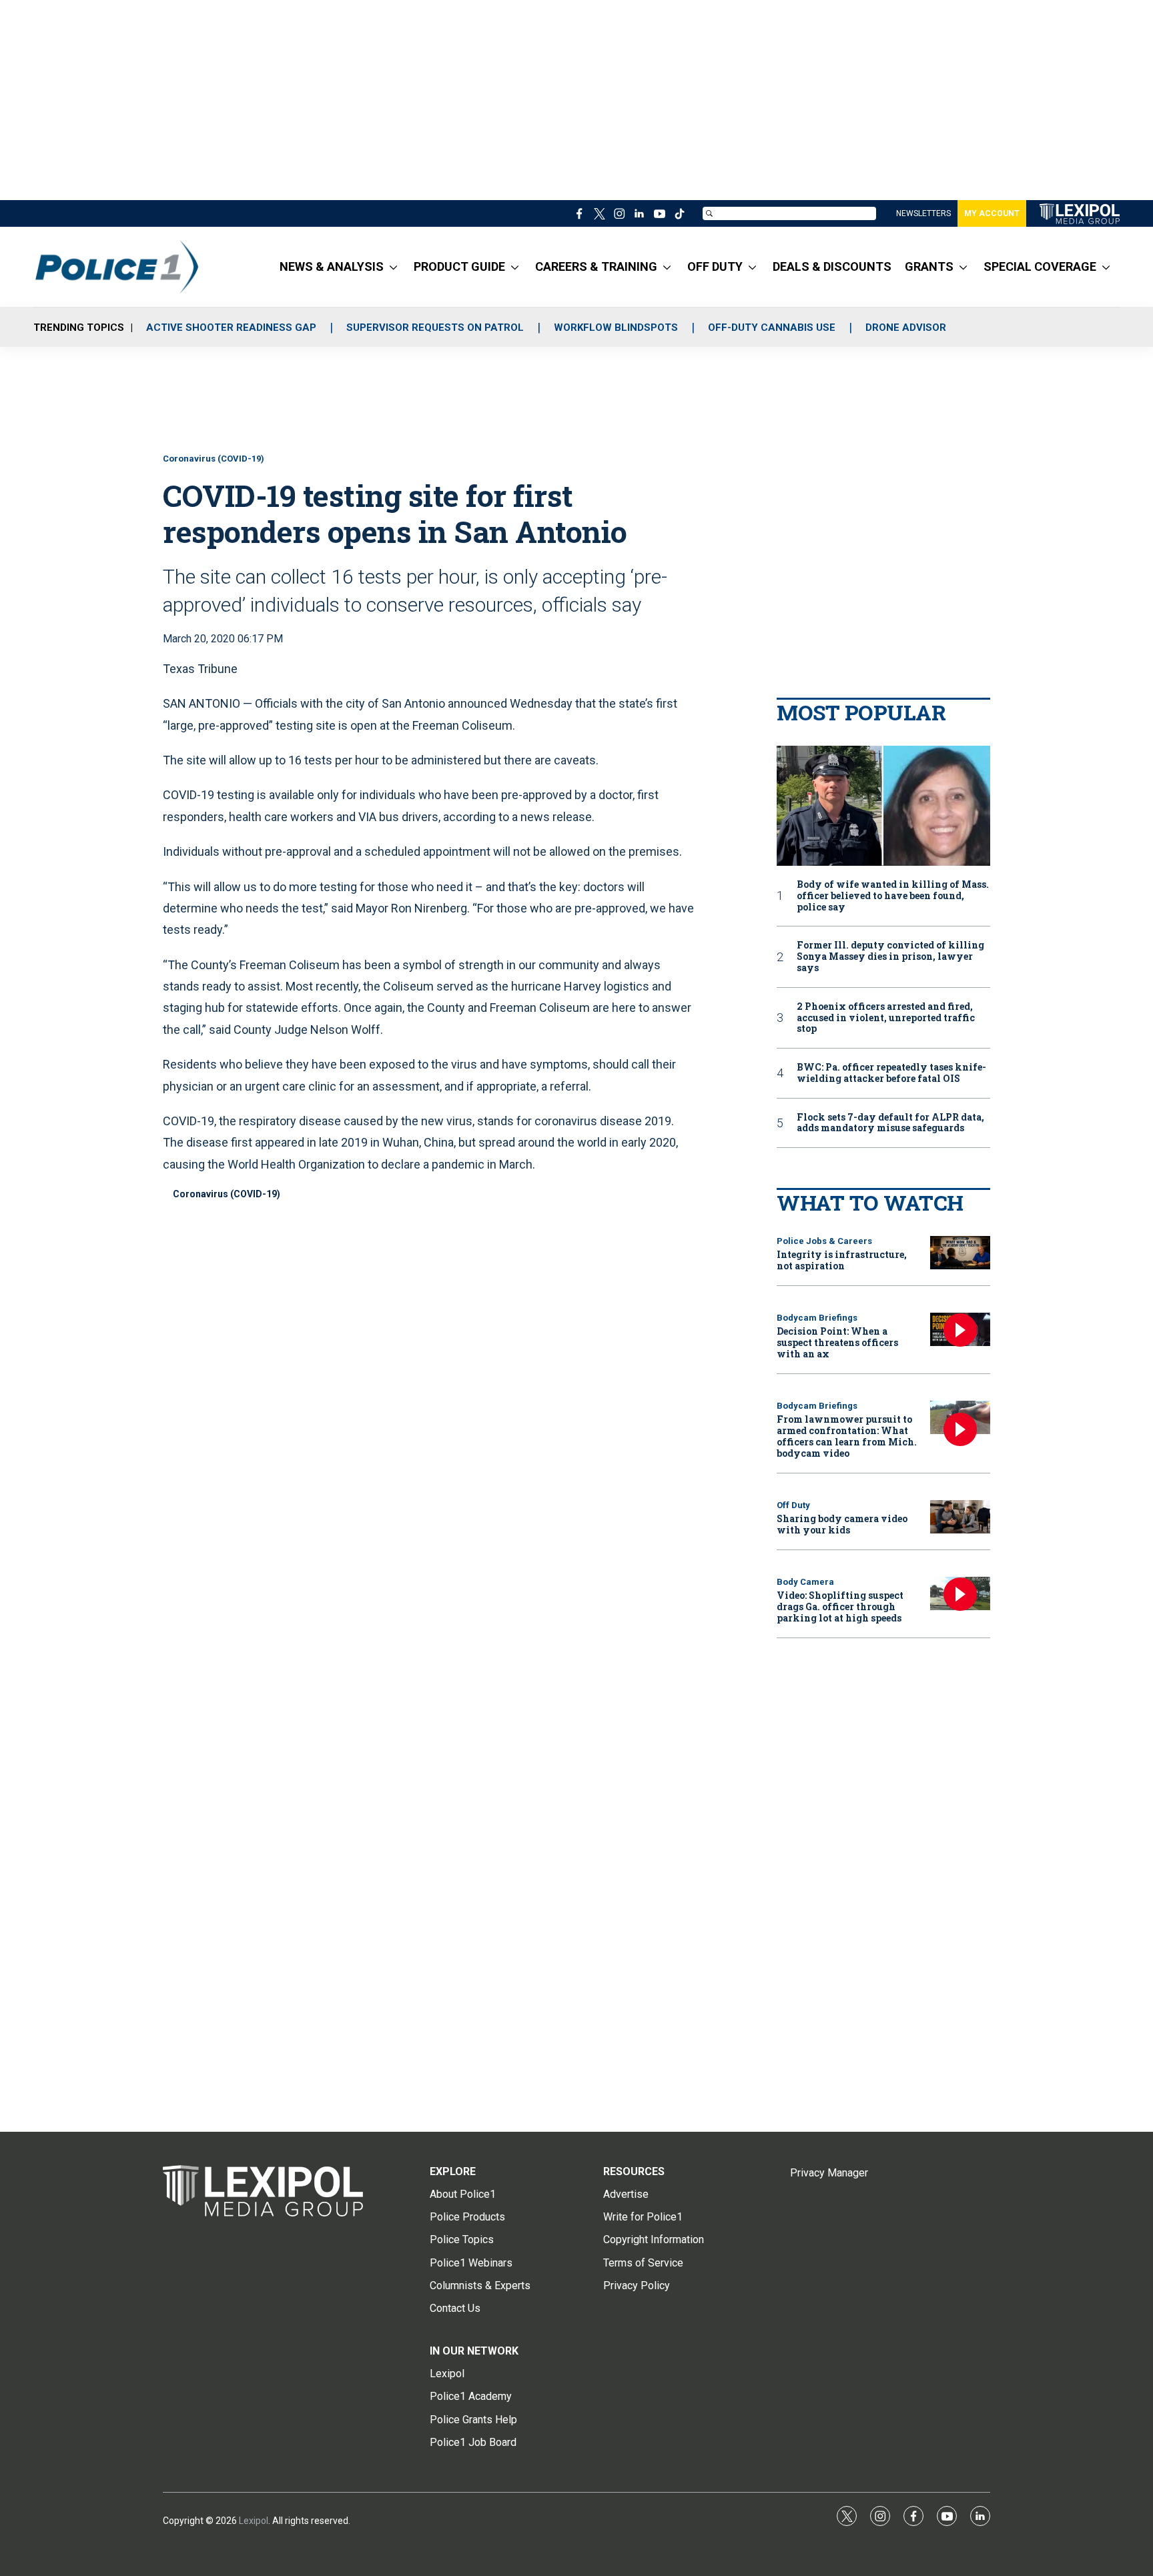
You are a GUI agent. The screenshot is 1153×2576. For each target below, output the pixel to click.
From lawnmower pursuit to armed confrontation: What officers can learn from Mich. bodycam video (847, 1436)
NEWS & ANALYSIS (332, 266)
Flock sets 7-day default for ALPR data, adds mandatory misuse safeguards (890, 1123)
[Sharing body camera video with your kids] (960, 1517)
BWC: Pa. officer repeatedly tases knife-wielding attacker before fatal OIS (891, 1073)
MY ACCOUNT (992, 213)
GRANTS (929, 266)
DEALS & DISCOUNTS (832, 266)
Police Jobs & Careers (824, 1241)
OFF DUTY (715, 266)
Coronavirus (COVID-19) (214, 459)
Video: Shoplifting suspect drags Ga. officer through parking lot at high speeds (840, 1606)
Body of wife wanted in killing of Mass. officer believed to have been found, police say (893, 896)
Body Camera (805, 1582)
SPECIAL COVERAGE (1040, 266)
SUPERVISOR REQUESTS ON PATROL (435, 328)
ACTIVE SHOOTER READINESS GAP (231, 328)
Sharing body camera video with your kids (842, 1524)
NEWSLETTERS (923, 213)
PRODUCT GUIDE (459, 266)
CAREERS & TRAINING (596, 266)
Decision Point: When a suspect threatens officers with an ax (837, 1342)
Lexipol (254, 2521)
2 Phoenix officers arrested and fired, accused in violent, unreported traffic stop (886, 1018)
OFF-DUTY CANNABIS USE (772, 328)
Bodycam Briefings (817, 1318)
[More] (393, 267)
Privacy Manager (829, 2173)
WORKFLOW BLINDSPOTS (616, 328)
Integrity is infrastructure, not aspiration (842, 1260)
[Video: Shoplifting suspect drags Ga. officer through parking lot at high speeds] (960, 1594)
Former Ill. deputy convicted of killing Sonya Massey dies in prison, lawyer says (890, 956)
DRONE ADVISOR (906, 328)
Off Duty (793, 1505)
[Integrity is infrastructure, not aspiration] (960, 1253)
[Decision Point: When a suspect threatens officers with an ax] (960, 1330)
